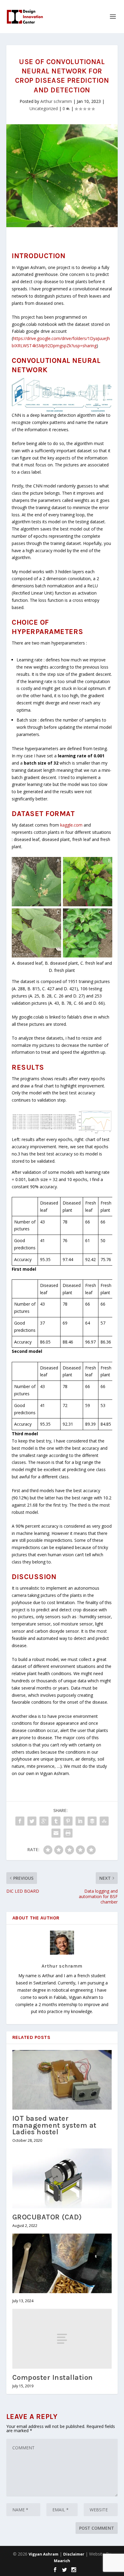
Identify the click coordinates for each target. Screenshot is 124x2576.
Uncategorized (44, 108)
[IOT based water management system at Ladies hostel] (62, 2080)
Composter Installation (53, 2377)
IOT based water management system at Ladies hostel (54, 2125)
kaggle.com (71, 825)
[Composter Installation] (62, 2339)
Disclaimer (74, 2554)
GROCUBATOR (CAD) (47, 2217)
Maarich (62, 2561)
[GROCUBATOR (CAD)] (62, 2178)
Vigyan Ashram (43, 2554)
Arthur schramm (56, 101)
